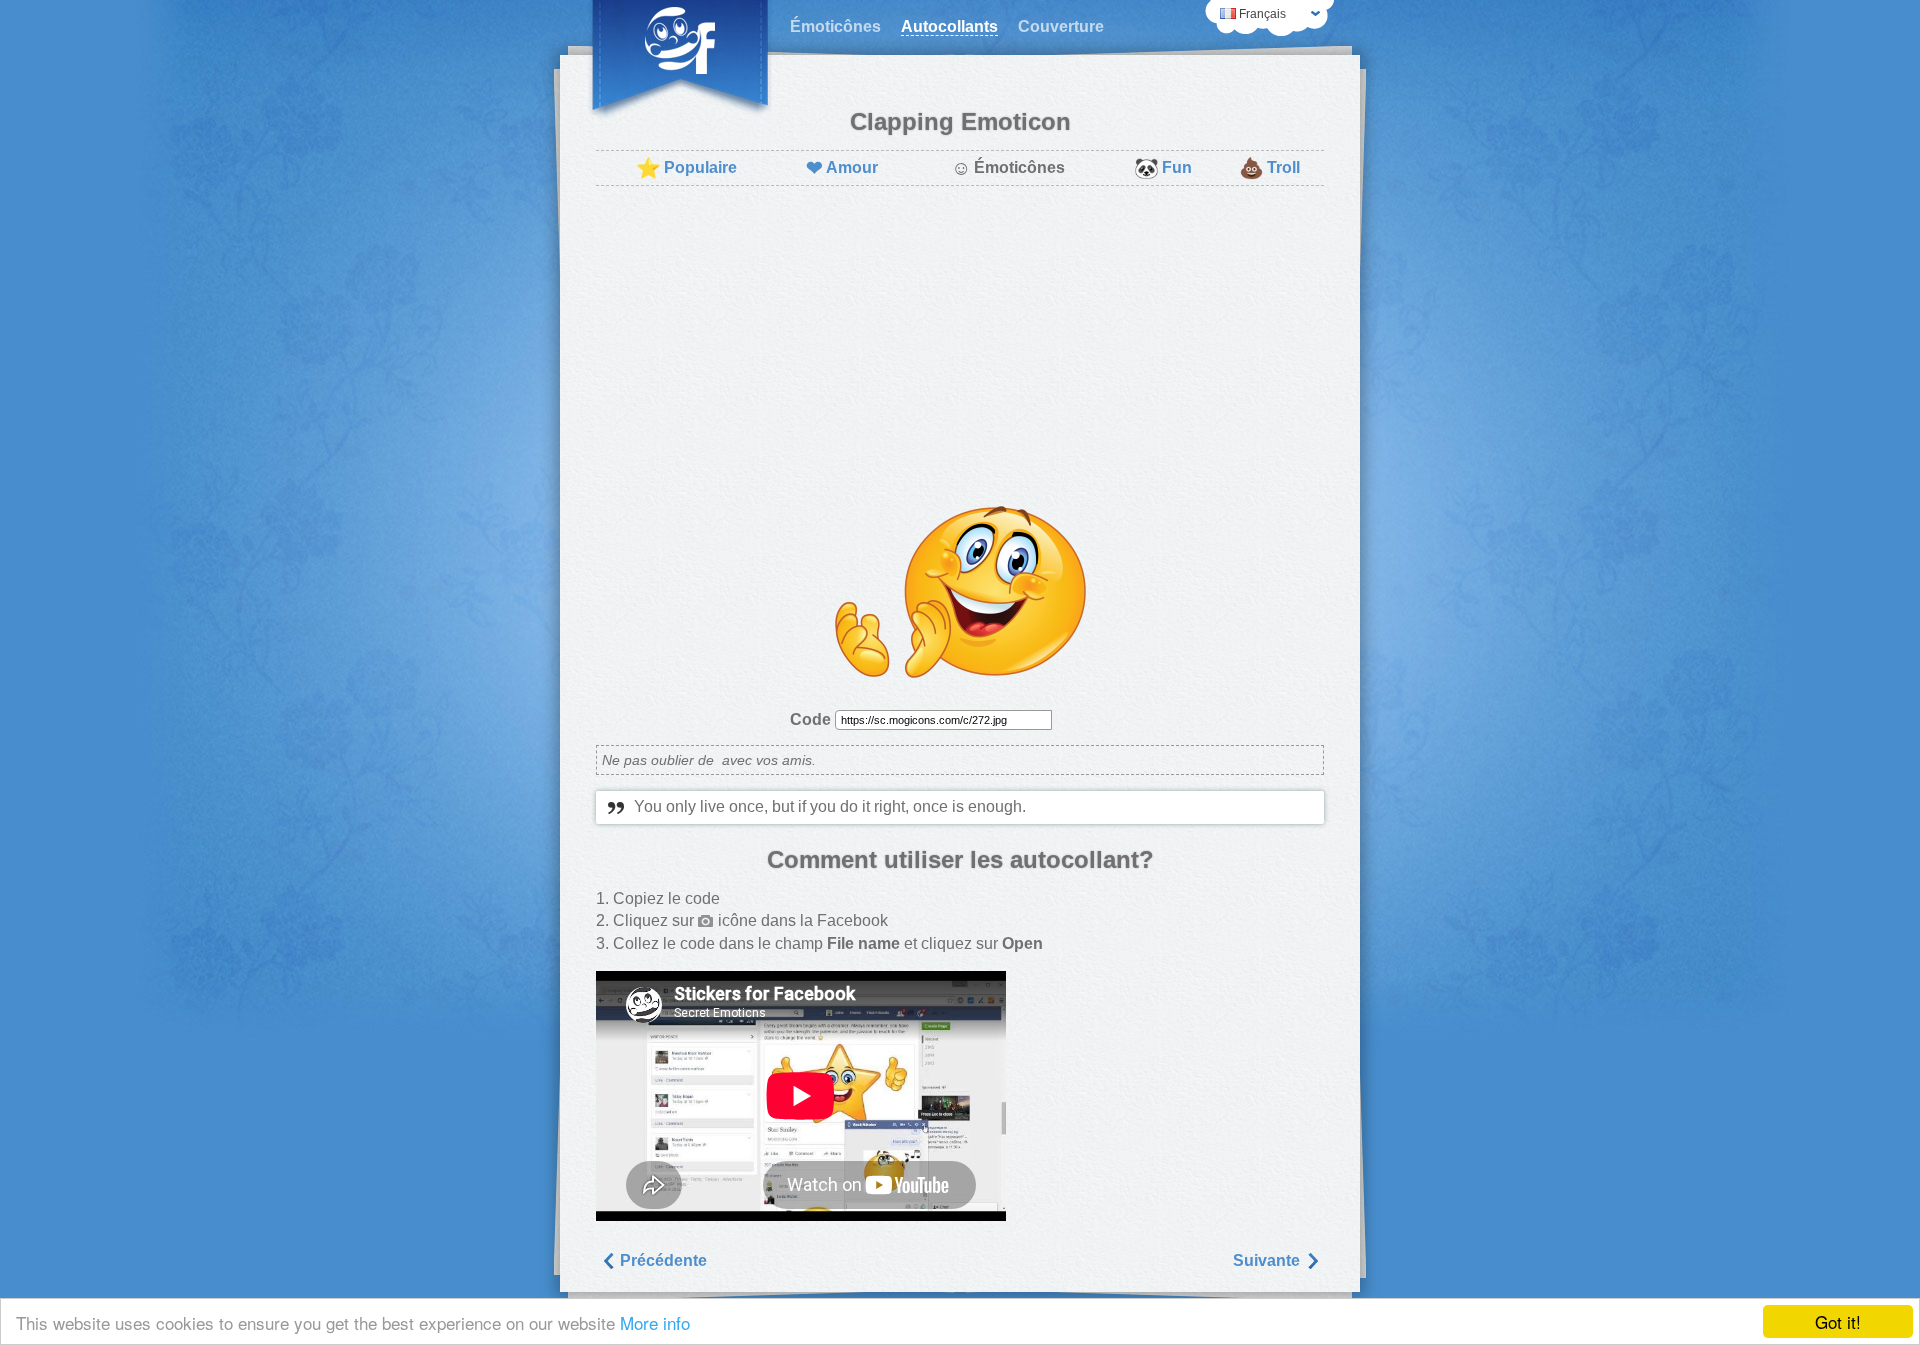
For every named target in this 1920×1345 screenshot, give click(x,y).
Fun (1163, 168)
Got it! (1838, 1321)
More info (655, 1322)
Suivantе (1268, 1260)
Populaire (686, 168)
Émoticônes (835, 26)
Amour (842, 168)
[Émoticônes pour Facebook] (680, 60)
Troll (1269, 168)
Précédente (661, 1260)
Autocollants (949, 26)
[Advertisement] (960, 346)
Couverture (1061, 26)
